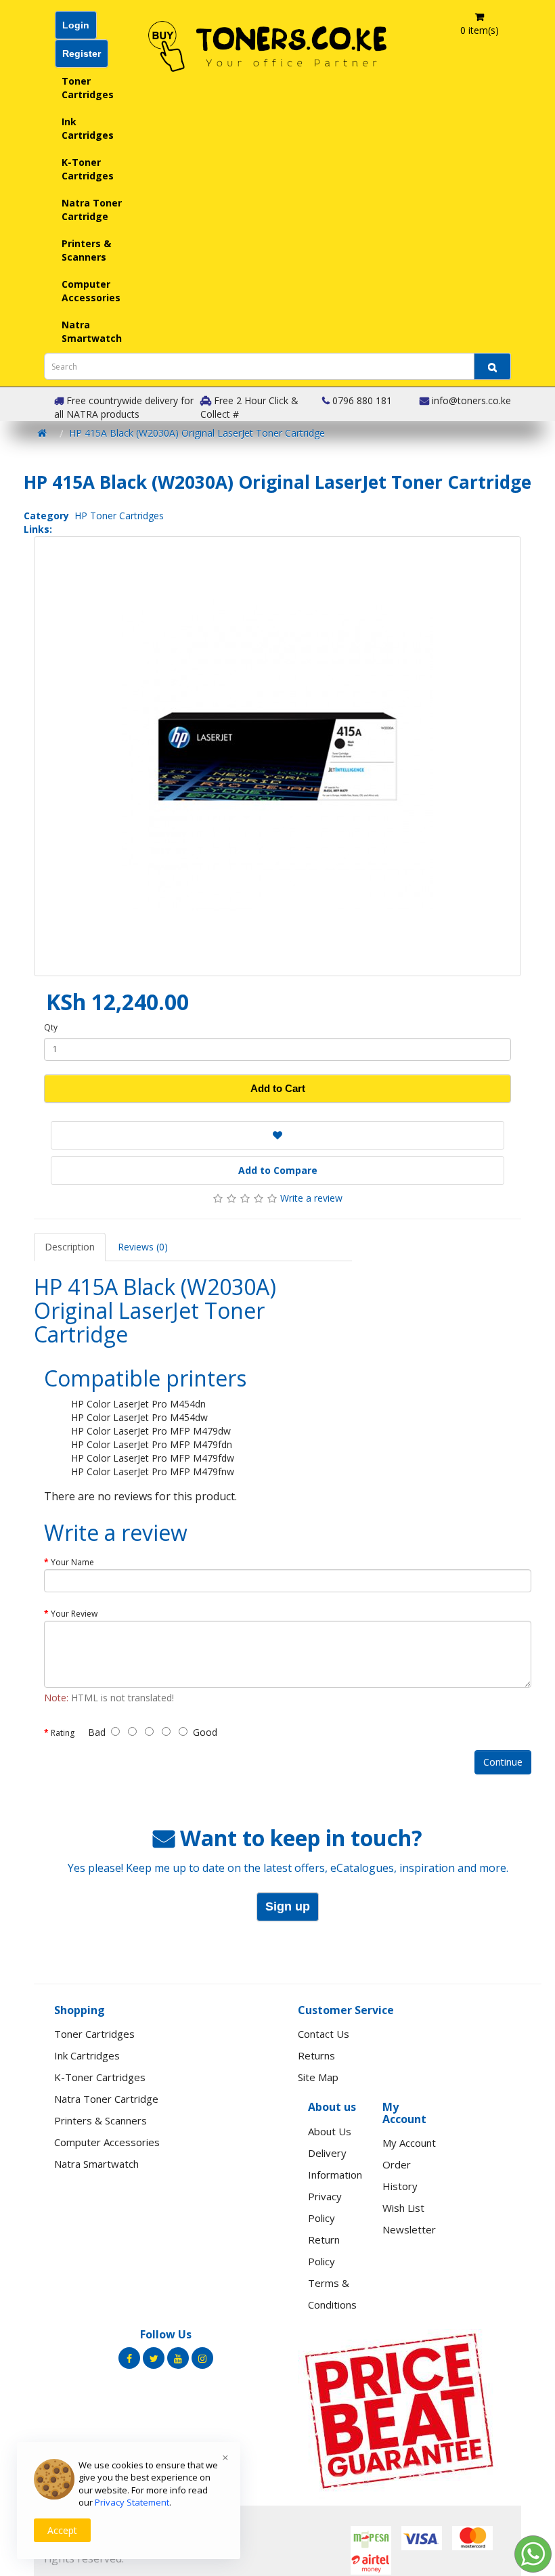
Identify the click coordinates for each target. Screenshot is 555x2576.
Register (82, 53)
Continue (503, 1762)
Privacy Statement (132, 2502)
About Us (330, 2131)
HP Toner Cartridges (119, 516)
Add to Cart (278, 1088)
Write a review (311, 1198)
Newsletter (409, 2229)
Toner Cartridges (88, 88)
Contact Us (324, 2034)
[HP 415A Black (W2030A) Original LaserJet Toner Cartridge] (277, 756)
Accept (62, 2530)
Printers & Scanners (86, 250)
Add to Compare (278, 1170)
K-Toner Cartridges (88, 169)
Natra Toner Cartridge (92, 210)
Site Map (318, 2077)
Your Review (74, 1614)
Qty (51, 1027)
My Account (409, 2143)
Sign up (288, 1906)
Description (70, 1247)
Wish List (403, 2208)
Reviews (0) (143, 1247)
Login (76, 25)
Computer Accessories (91, 291)
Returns (316, 2055)
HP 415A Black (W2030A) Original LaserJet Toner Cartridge (197, 433)
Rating (63, 1733)
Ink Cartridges (88, 128)
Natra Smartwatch (92, 331)
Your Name (72, 1562)
